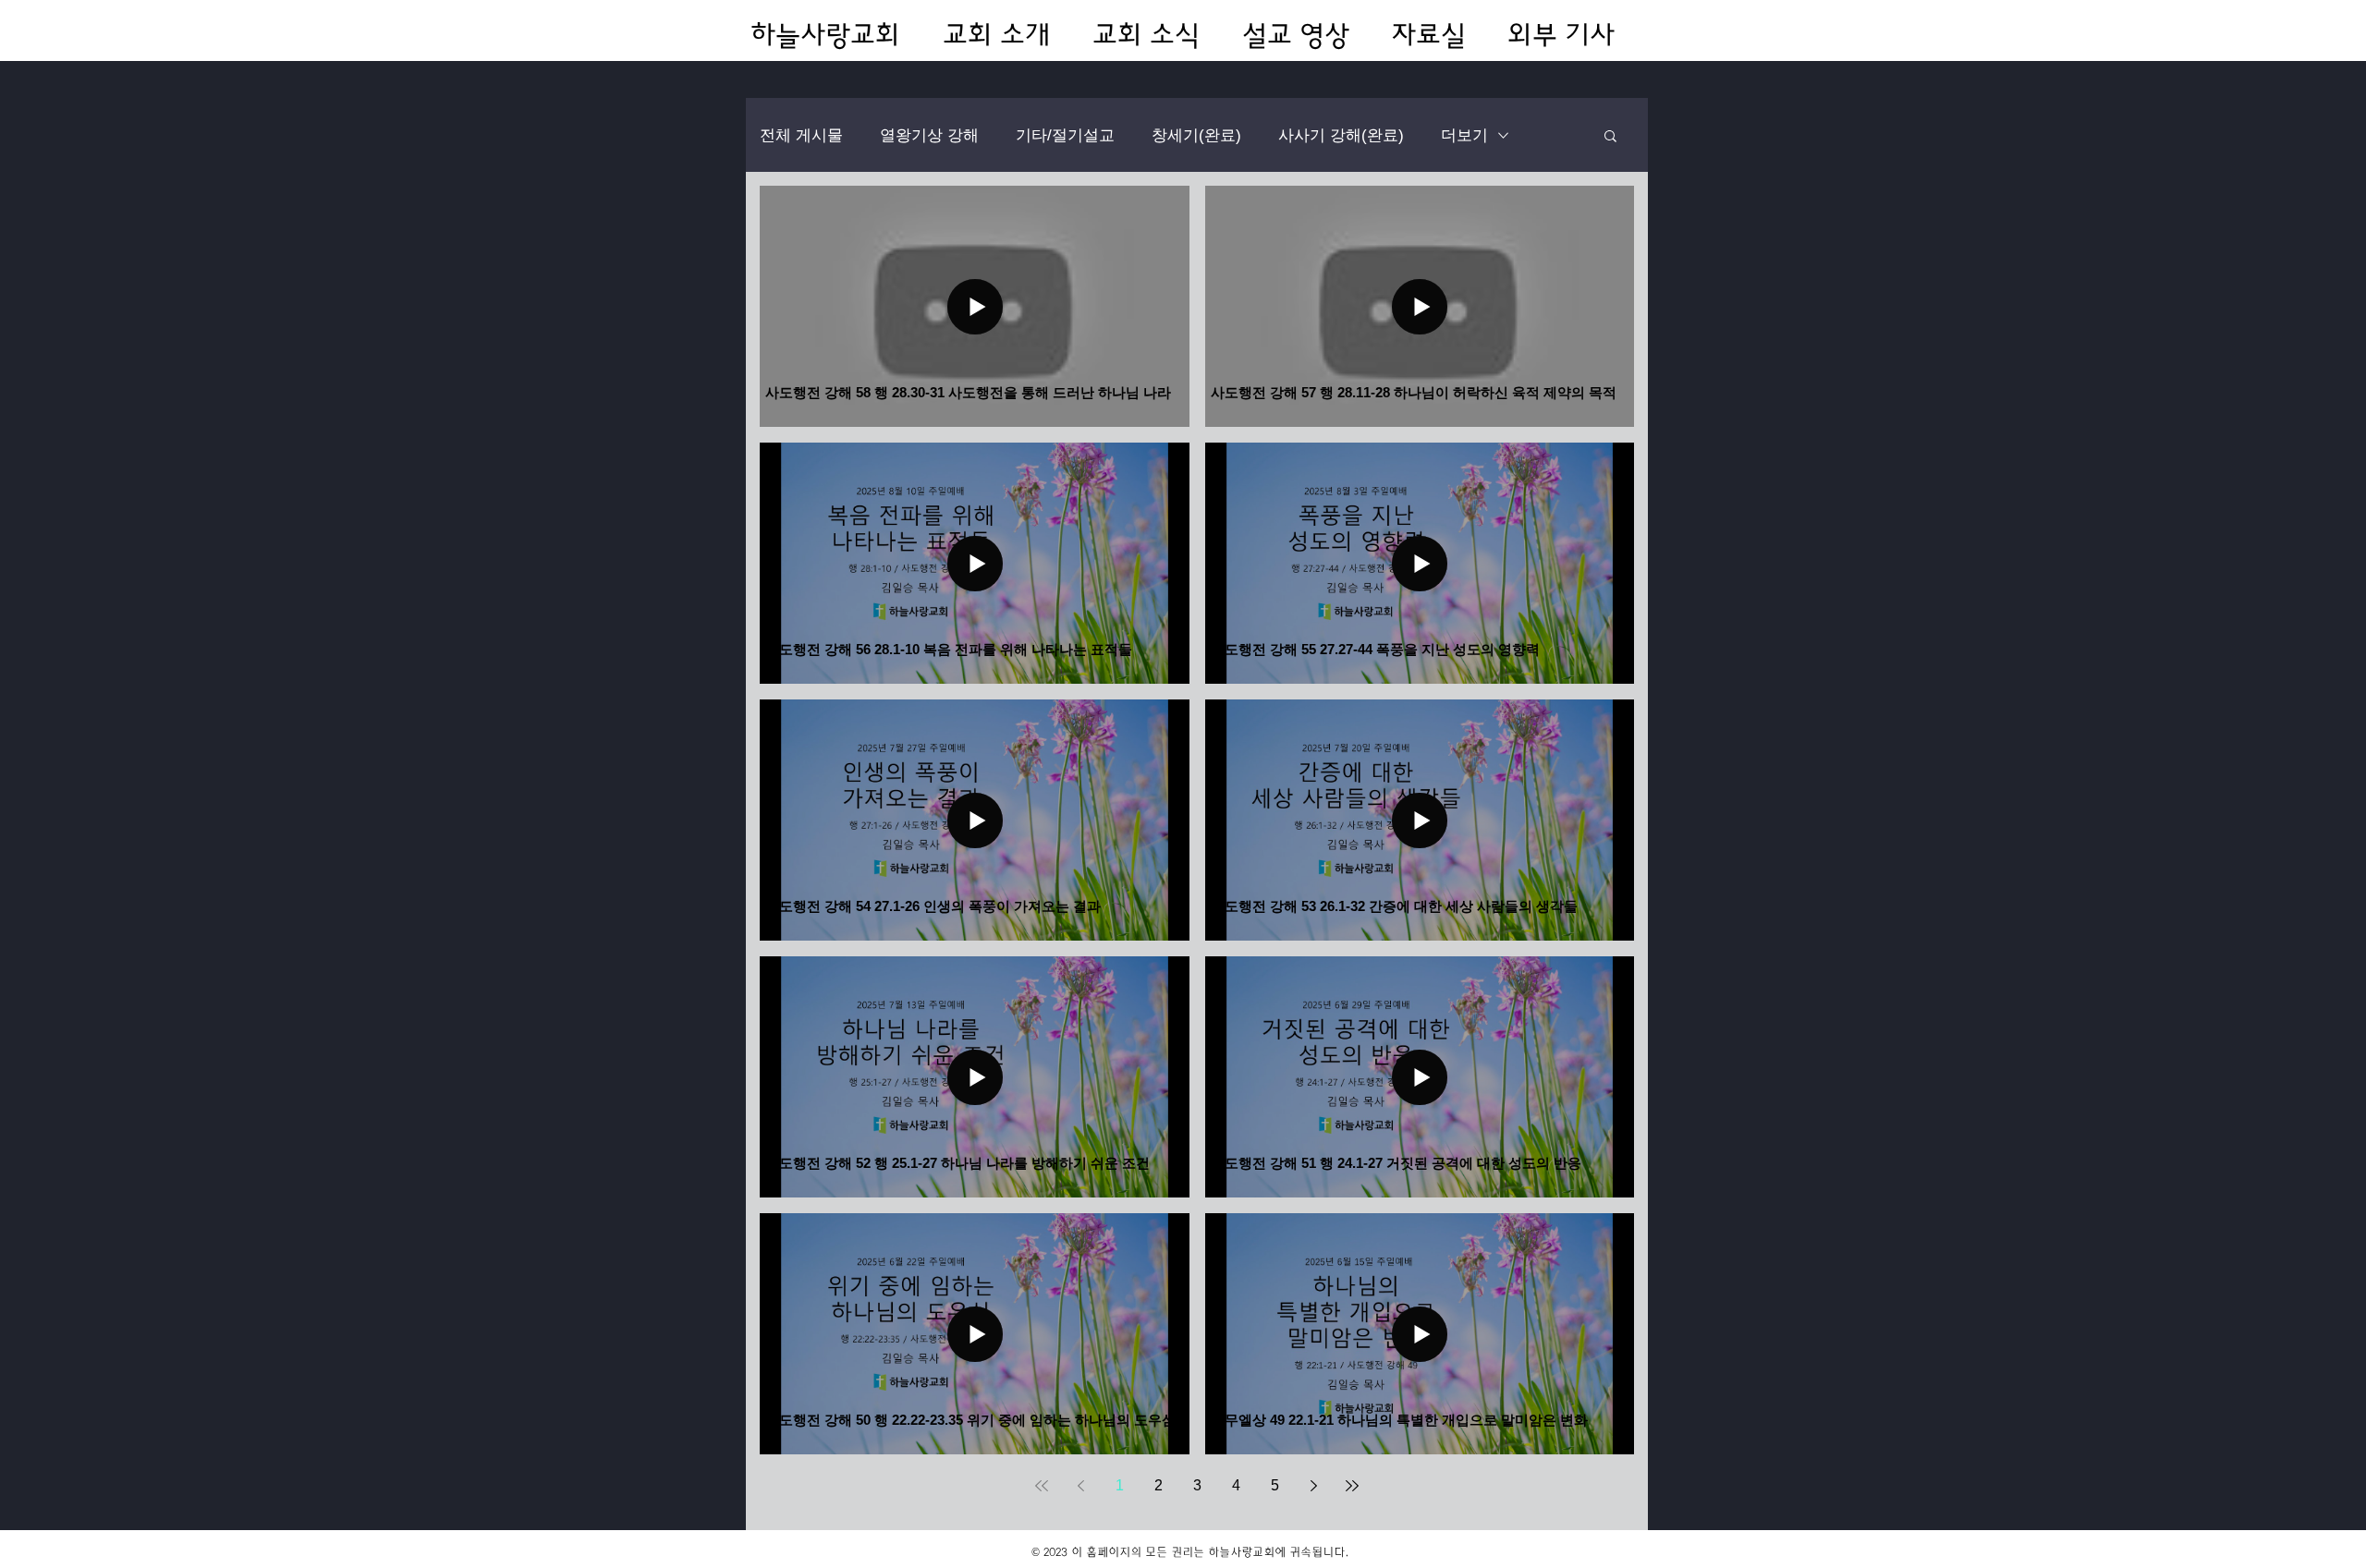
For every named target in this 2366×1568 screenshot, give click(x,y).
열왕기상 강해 (929, 135)
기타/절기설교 (1065, 135)
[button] (1610, 137)
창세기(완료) (1196, 135)
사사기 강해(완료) (1341, 135)
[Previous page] (1080, 1486)
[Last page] (1352, 1486)
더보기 (1464, 135)
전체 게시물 (801, 135)
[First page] (1042, 1486)
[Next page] (1313, 1486)
